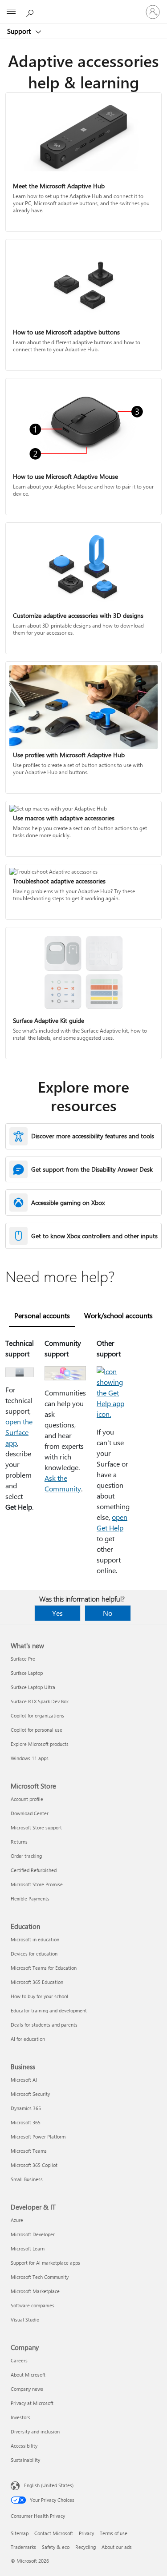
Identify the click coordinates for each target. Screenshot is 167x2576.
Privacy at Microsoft (32, 2403)
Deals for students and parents (44, 2025)
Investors (20, 2417)
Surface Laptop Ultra (33, 1687)
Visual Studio (25, 2320)
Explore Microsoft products (40, 1744)
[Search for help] (31, 12)
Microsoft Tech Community (40, 2277)
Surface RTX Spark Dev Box (40, 1701)
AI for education (28, 2039)
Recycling (86, 2547)
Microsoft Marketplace (35, 2291)
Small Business (27, 2179)
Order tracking (26, 1856)
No (108, 1613)
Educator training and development (49, 2010)
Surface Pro (23, 1659)
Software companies (33, 2305)
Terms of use (114, 2533)
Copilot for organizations (37, 1715)
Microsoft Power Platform (38, 2137)
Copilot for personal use (37, 1730)
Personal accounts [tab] (42, 1315)
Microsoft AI (24, 2080)
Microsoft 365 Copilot (34, 2165)
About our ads (117, 2547)
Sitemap (20, 2533)
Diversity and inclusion (35, 2431)
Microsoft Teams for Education (44, 1968)
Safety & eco (56, 2547)
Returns (19, 1842)
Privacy (86, 2533)
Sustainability (25, 2460)
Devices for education (34, 1954)
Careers (19, 2360)
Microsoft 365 (26, 2122)
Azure (17, 2220)
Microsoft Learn (28, 2248)
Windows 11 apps (30, 1758)
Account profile (27, 1799)
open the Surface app (19, 1432)
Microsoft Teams (29, 2151)
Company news (27, 2389)
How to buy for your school (39, 1996)
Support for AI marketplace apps (45, 2263)
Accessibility (24, 2446)
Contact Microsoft (54, 2533)
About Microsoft (28, 2375)
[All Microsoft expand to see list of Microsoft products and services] (11, 12)
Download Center (30, 1813)
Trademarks (23, 2547)
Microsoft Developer (33, 2234)
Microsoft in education (35, 1939)
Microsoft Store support (36, 1827)
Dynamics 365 (26, 2108)
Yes (57, 1613)
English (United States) (49, 2485)
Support (20, 31)
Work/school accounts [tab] (118, 1315)
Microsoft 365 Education (37, 1982)
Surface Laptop (27, 1673)
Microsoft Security (30, 2094)
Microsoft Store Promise (37, 1884)
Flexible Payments (30, 1898)
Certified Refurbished (34, 1870)
